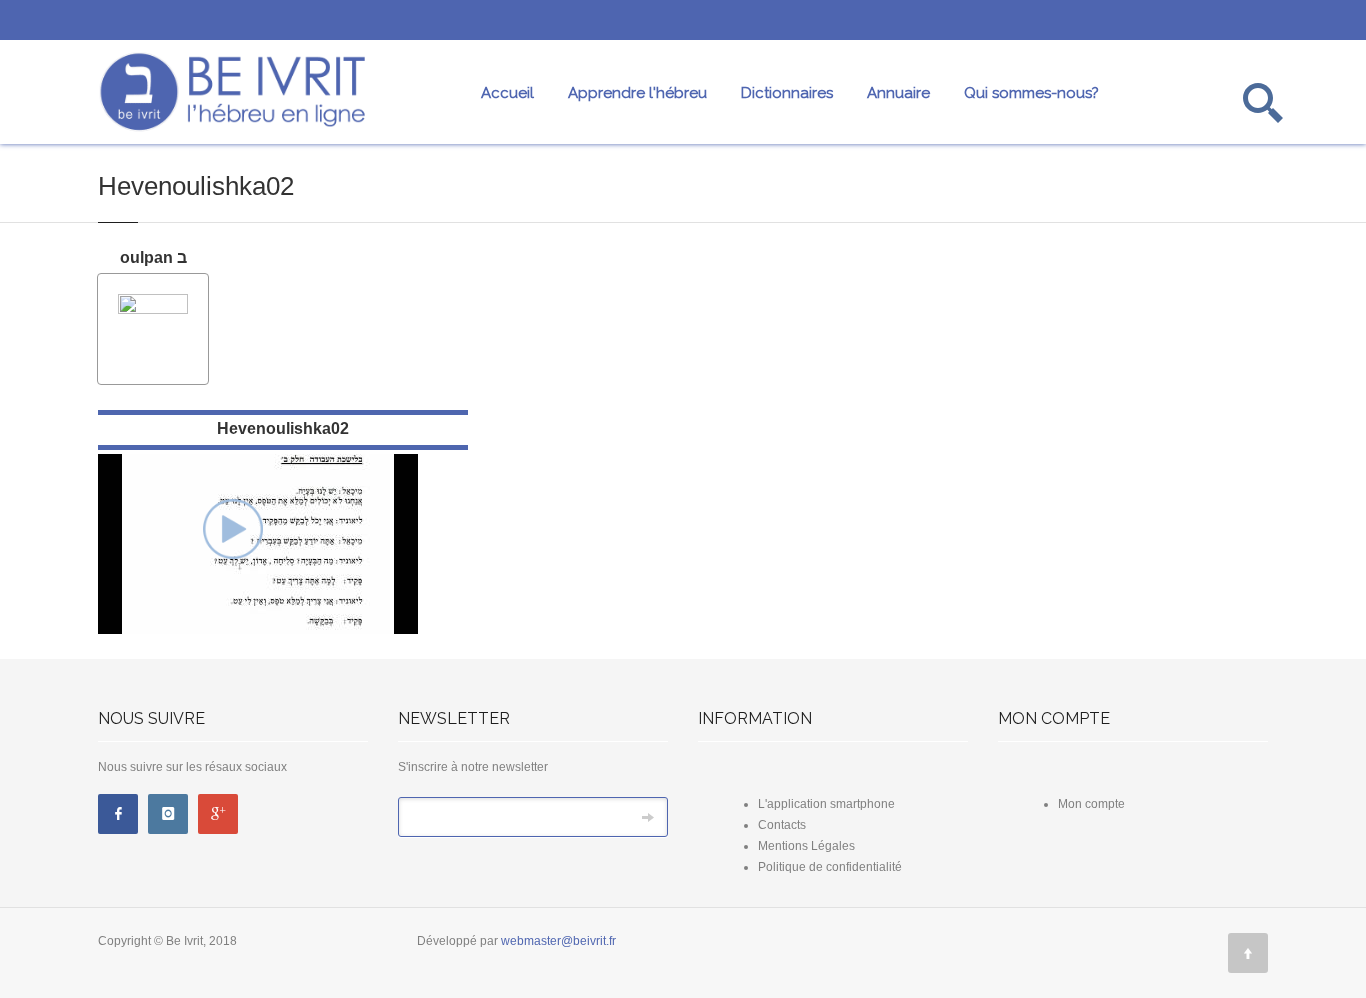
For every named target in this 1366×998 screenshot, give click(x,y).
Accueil (507, 93)
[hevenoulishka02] (233, 527)
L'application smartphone (826, 804)
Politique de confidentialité (830, 867)
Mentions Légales (806, 846)
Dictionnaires (787, 93)
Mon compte (1091, 804)
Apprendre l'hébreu (637, 93)
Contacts (782, 825)
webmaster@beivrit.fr (558, 941)
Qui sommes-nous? (1031, 93)
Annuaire (898, 93)
